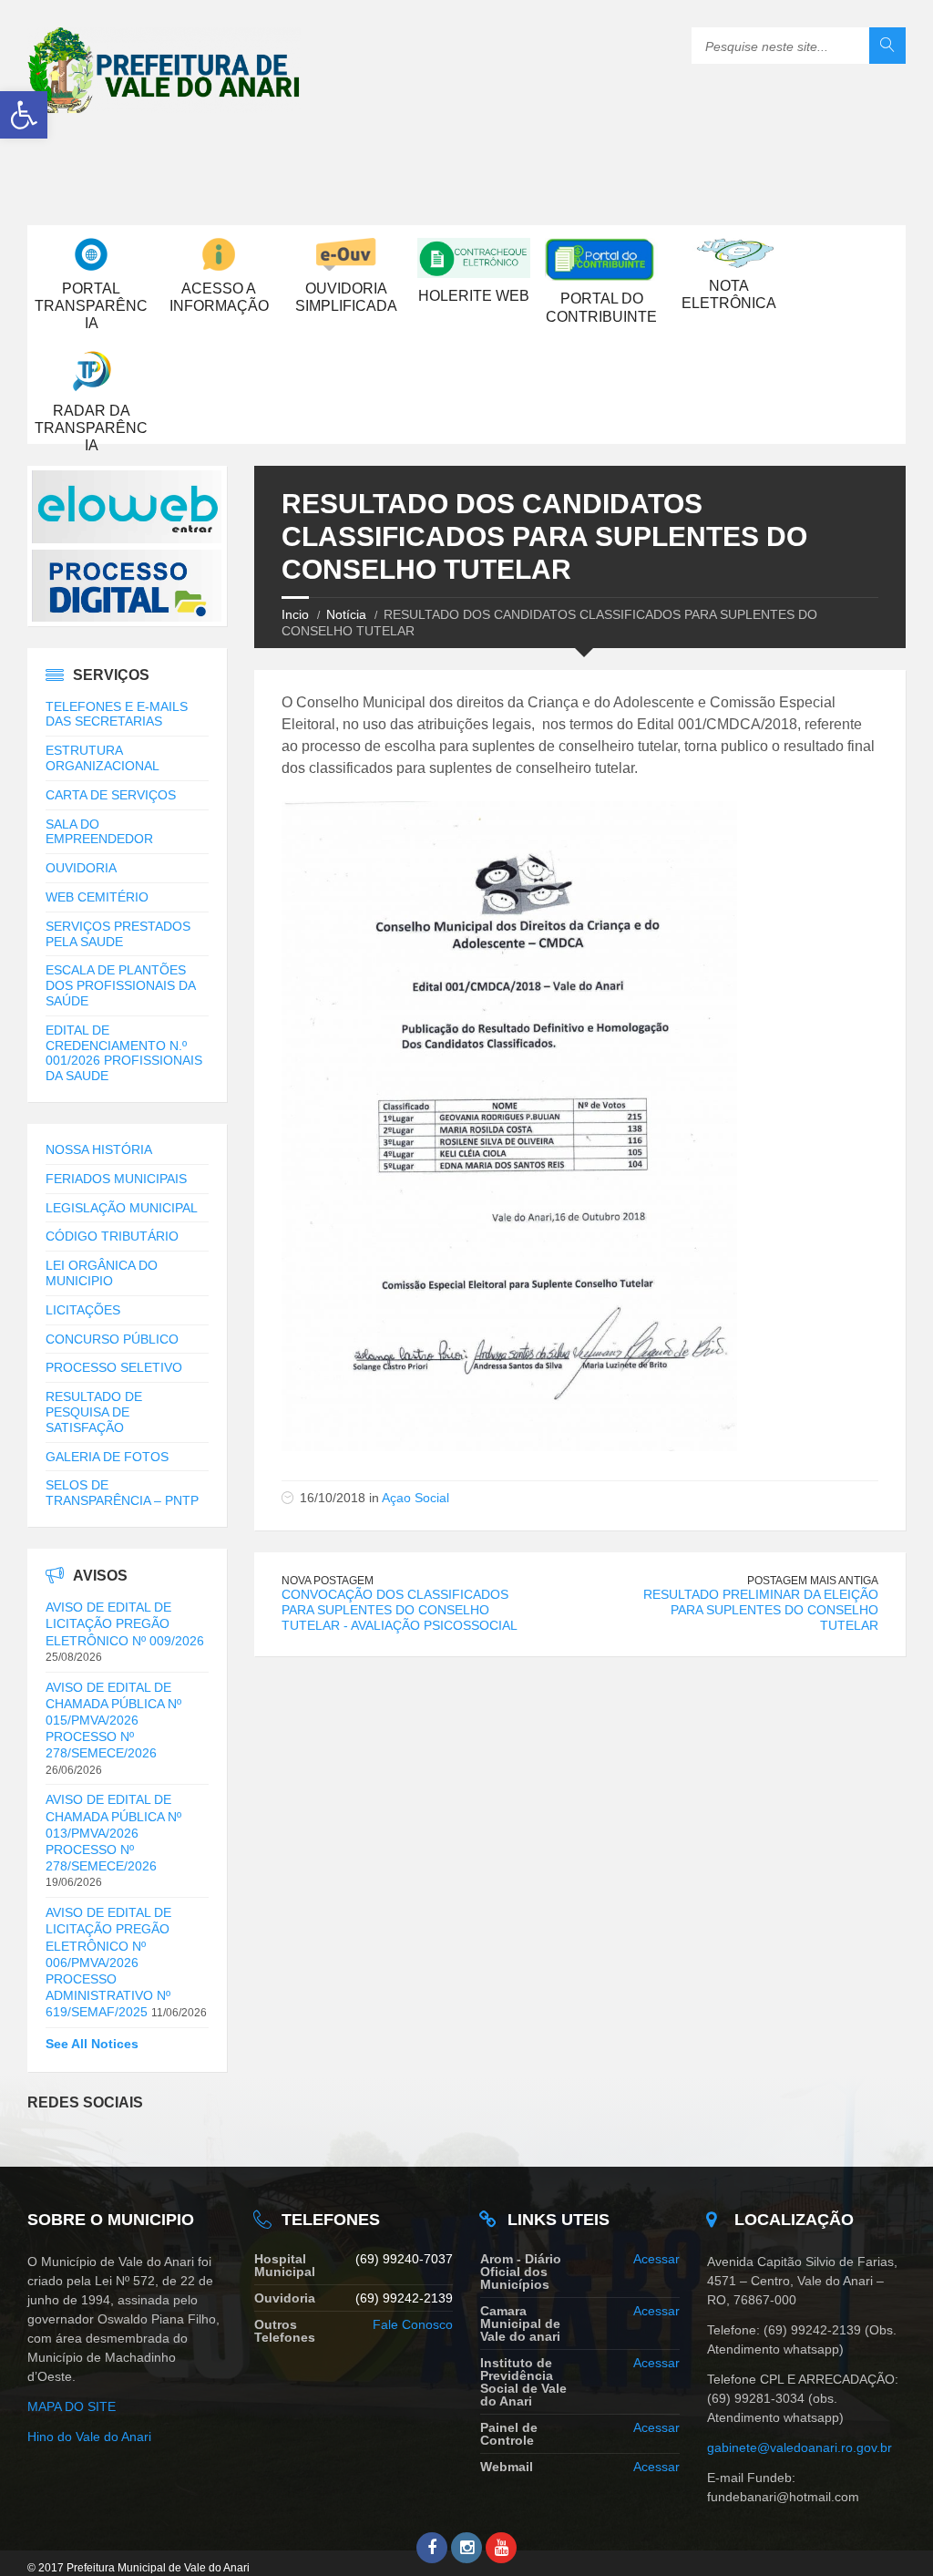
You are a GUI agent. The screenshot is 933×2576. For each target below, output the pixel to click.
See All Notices (92, 2044)
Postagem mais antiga (813, 1581)
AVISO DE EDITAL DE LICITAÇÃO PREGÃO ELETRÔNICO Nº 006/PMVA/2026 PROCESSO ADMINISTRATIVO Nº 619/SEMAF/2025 (108, 1962)
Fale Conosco (413, 2324)
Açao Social (415, 1498)
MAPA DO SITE (72, 2406)
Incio (295, 614)
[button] (24, 115)
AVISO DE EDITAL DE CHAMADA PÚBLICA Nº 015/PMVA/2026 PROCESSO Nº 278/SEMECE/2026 (113, 1721)
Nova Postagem (328, 1581)
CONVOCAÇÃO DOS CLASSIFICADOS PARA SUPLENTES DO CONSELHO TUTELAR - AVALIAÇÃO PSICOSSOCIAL (400, 1610)
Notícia (346, 614)
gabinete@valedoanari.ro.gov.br (801, 2447)
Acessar (656, 2259)
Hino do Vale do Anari (89, 2437)
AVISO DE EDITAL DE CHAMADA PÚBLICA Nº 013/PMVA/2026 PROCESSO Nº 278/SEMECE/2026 (113, 1833)
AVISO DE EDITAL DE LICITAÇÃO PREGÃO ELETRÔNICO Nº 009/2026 (125, 1623)
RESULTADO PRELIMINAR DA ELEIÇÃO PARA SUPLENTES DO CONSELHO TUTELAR (761, 1610)
